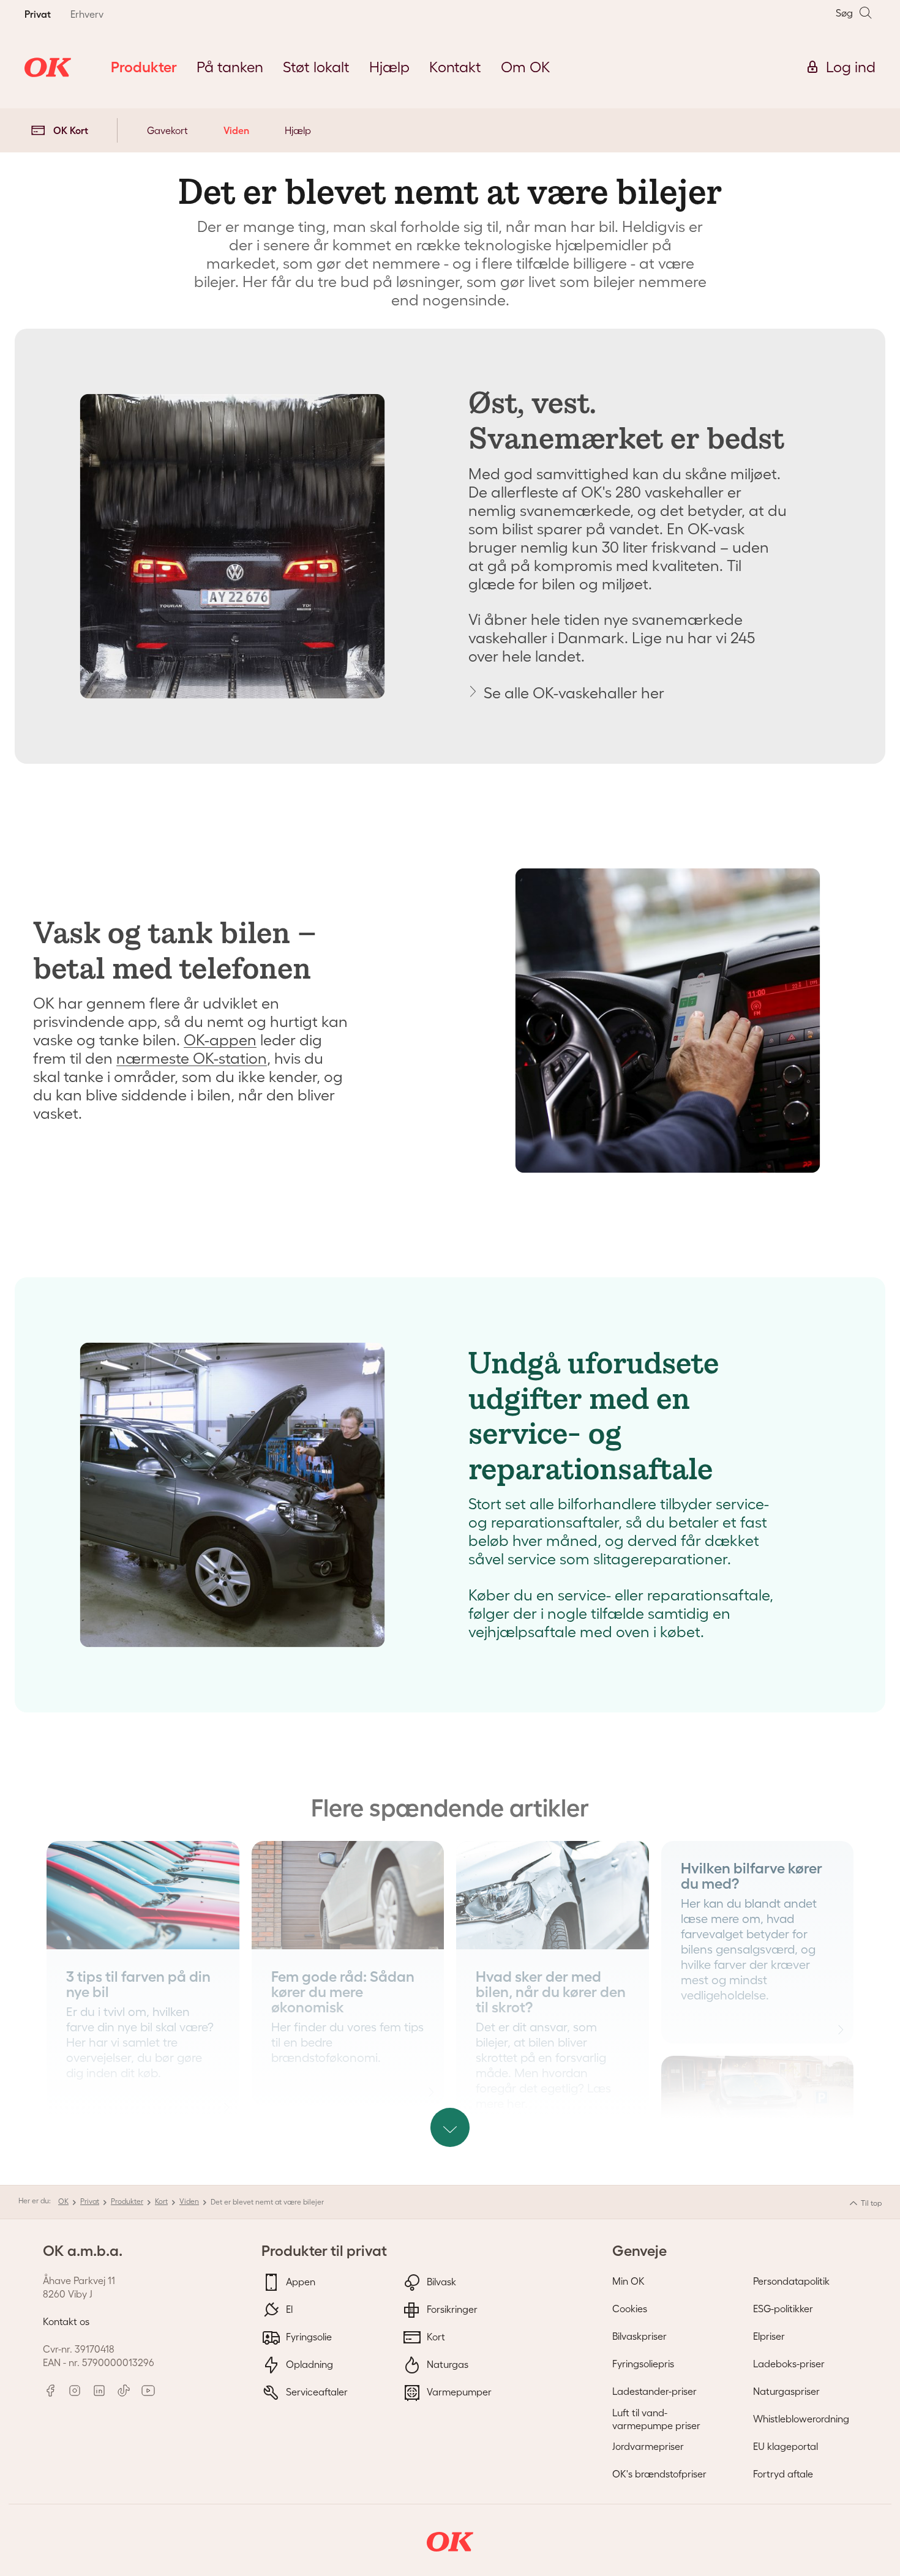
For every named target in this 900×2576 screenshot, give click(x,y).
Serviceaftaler (316, 2391)
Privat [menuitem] (38, 14)
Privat (90, 2201)
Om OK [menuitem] (526, 67)
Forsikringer (451, 2309)
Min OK (628, 2281)
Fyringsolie (308, 2336)
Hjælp (298, 130)
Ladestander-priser (654, 2391)
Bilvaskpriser (639, 2336)
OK (63, 2201)
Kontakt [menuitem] (455, 67)
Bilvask (440, 2281)
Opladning (308, 2364)
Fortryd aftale (783, 2474)
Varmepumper (458, 2391)
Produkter (127, 2201)
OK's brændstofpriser (659, 2474)
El (288, 2309)
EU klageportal (786, 2446)
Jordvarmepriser (648, 2446)
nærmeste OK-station (192, 1058)
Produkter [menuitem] (144, 67)
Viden (236, 130)
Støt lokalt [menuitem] (316, 67)
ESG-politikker (783, 2309)
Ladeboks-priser (789, 2364)
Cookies (630, 2309)
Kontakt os (66, 2321)
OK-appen (220, 1040)
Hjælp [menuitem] (389, 67)
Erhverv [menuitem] (87, 14)
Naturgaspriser (786, 2391)
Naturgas (446, 2364)
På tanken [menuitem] (230, 67)
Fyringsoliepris (643, 2364)
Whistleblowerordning (801, 2419)
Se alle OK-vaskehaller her (574, 693)
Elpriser (769, 2336)
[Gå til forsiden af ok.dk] (48, 67)
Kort (161, 2201)
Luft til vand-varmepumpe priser (656, 2419)
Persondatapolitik (791, 2281)
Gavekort (167, 130)
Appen (299, 2281)
